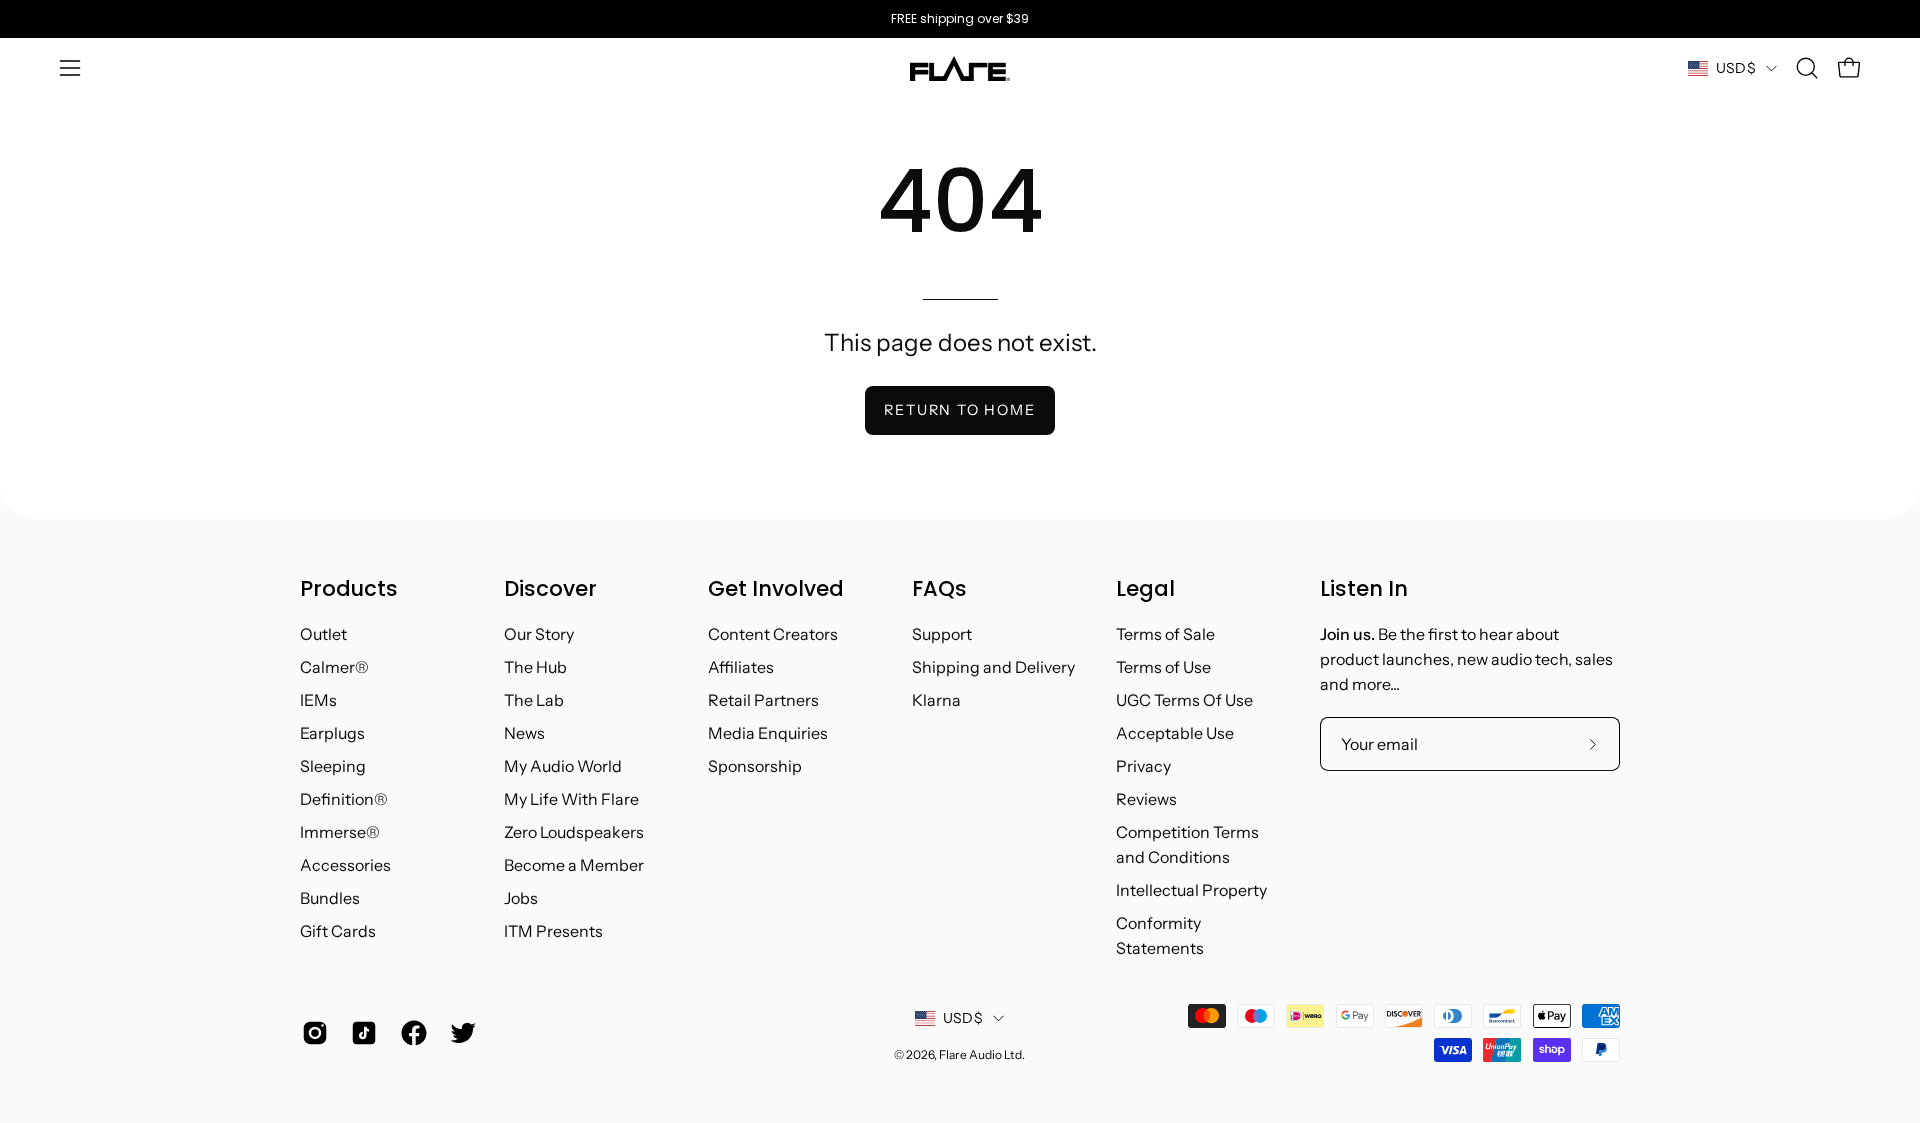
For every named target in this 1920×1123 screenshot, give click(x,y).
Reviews (1146, 799)
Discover (550, 589)
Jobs (521, 898)
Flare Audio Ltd (980, 1054)
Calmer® (334, 667)
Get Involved (776, 589)
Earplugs (332, 733)
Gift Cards (338, 931)
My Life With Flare (571, 799)
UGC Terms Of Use (1184, 700)
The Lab (534, 700)
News (524, 733)
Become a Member (574, 865)
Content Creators (773, 634)
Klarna (936, 700)
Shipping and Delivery (993, 667)
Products (349, 589)
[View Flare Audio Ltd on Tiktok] (360, 1033)
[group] (960, 19)
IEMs (318, 700)
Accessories (345, 865)
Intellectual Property (1191, 890)
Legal (1145, 589)
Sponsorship (755, 766)
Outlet (323, 634)
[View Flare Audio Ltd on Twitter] (459, 1033)
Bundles (330, 898)
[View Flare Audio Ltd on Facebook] (410, 1033)
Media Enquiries (768, 733)
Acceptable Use (1175, 733)
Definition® (344, 799)
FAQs (939, 589)
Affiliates (741, 667)
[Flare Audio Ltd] (960, 68)
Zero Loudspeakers (574, 832)
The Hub (535, 667)
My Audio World (563, 766)
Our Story (539, 634)
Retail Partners (763, 700)
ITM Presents (553, 931)
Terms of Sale (1165, 634)
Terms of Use (1163, 667)
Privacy (1143, 766)
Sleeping (333, 766)
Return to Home (959, 410)
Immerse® (340, 832)
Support (942, 634)
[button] (1807, 68)
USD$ (1736, 68)
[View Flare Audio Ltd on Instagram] (311, 1033)
